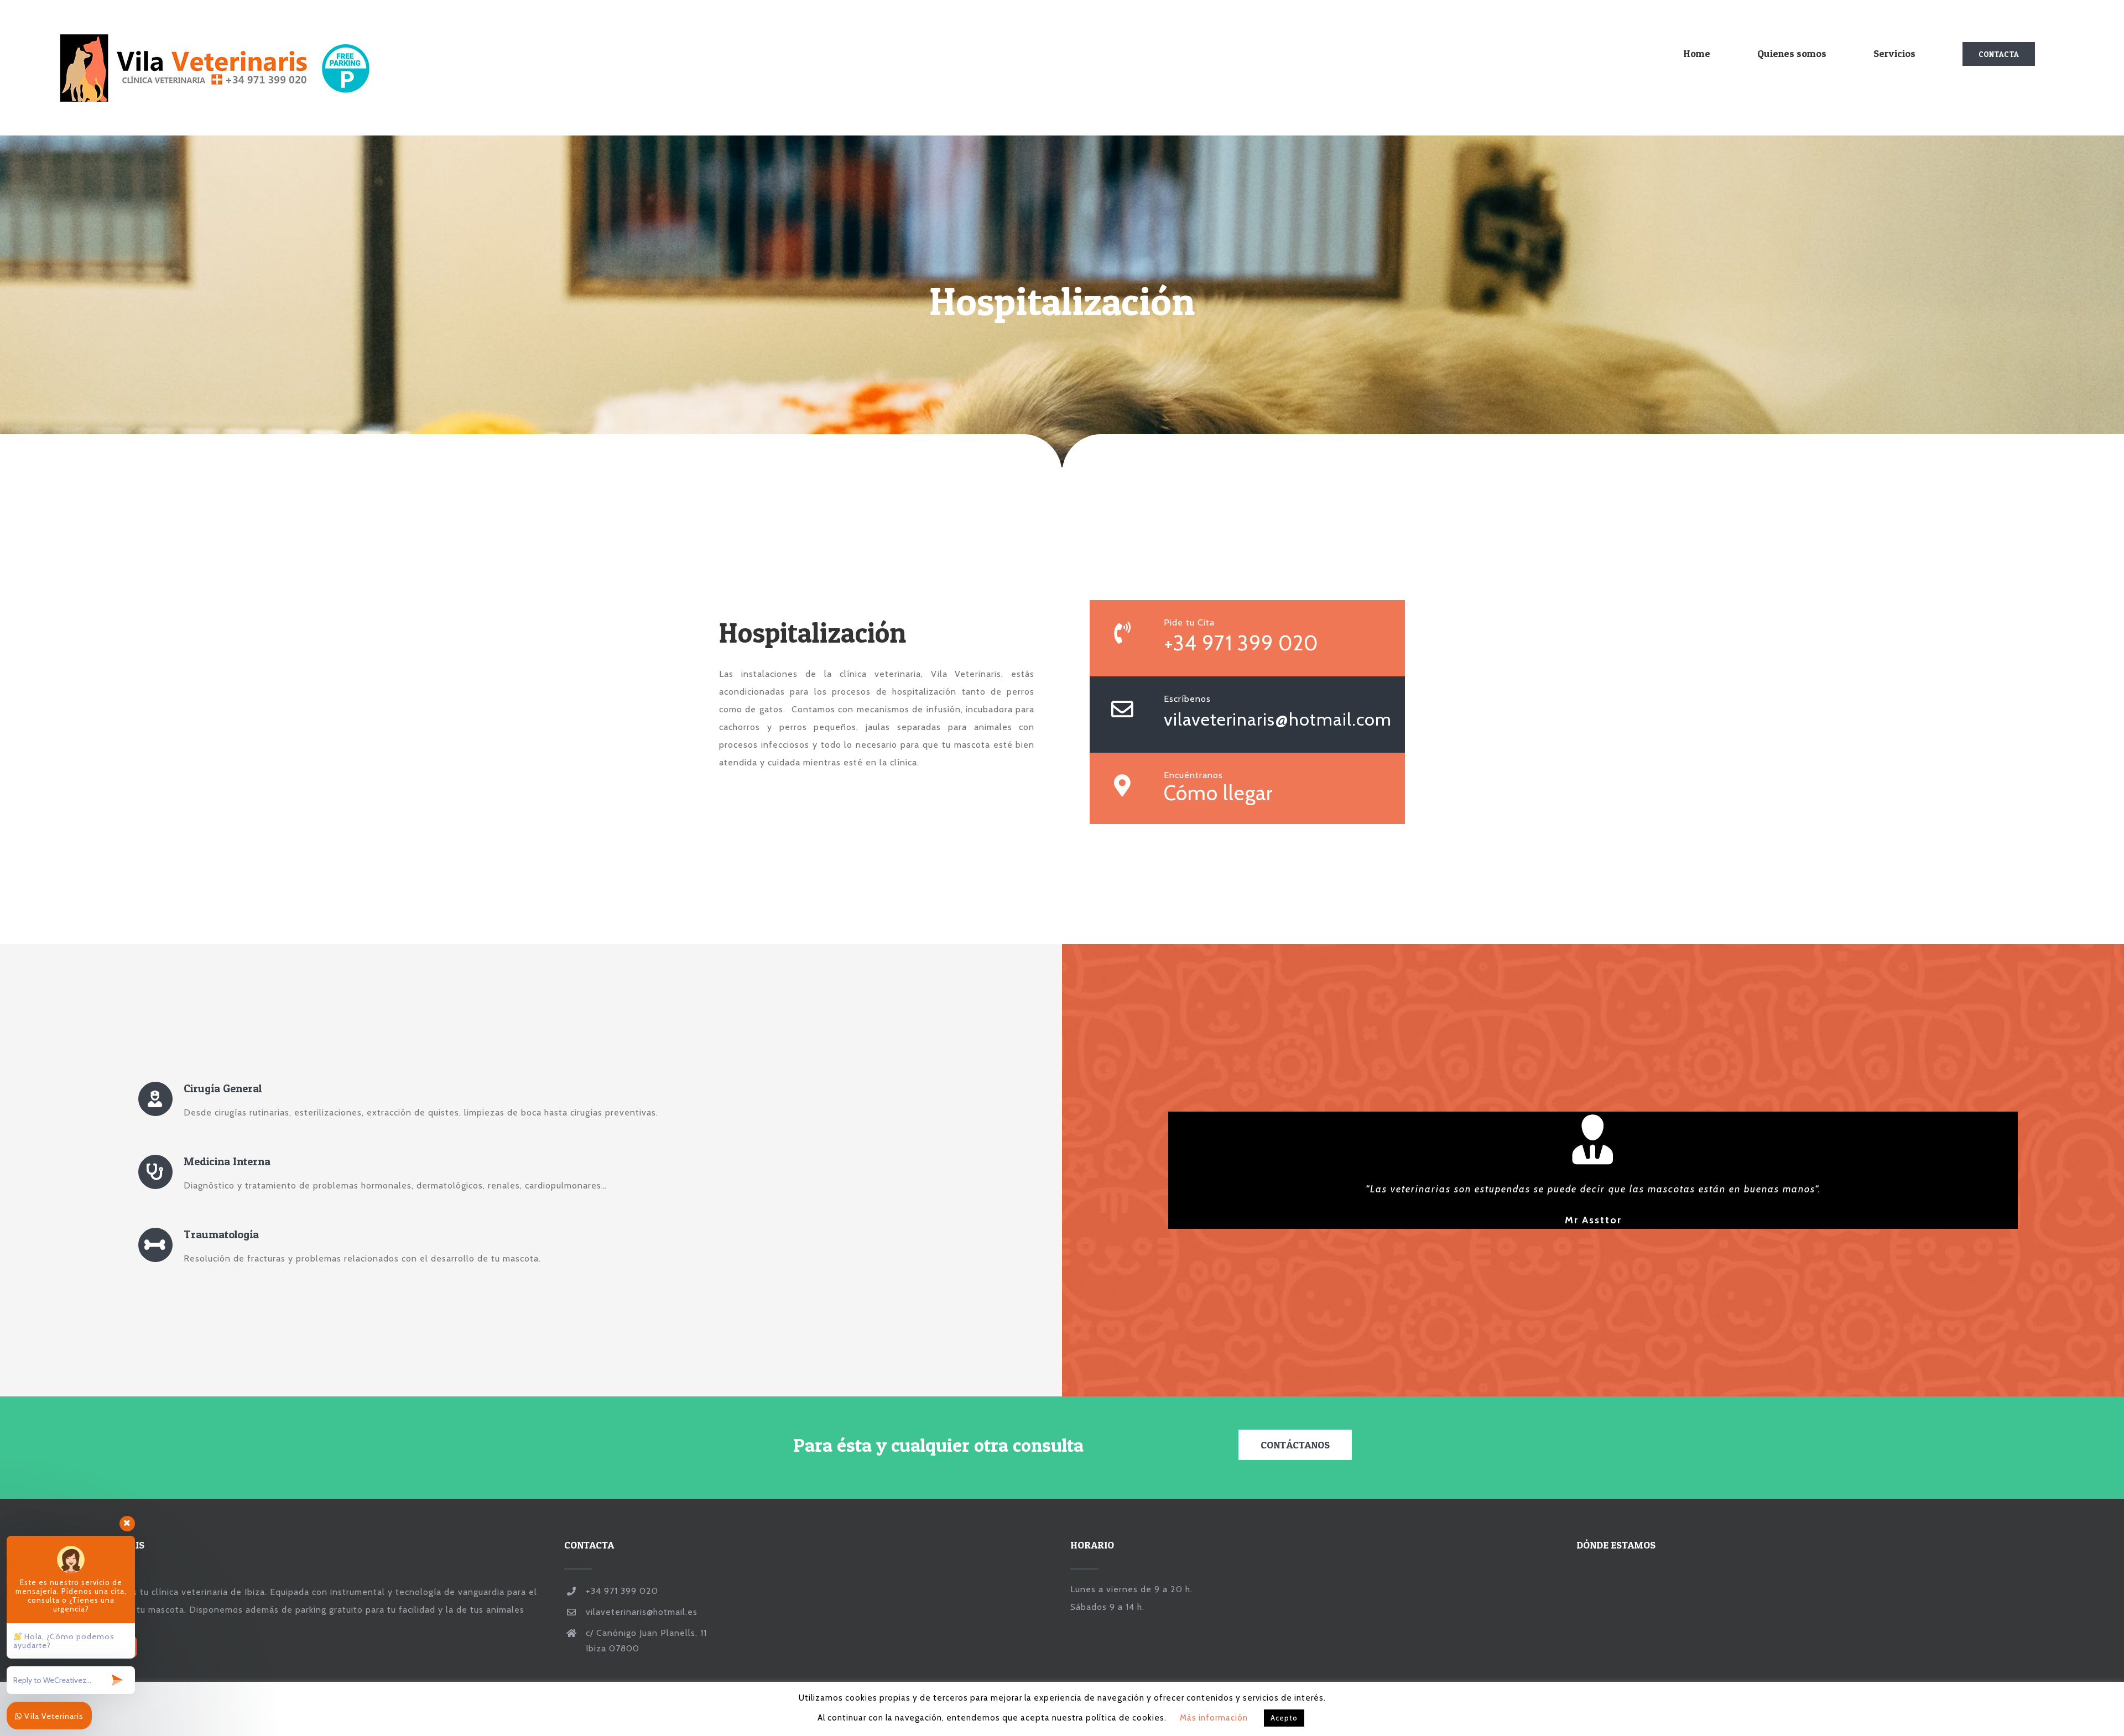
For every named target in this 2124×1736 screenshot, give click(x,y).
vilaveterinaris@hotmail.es (642, 1612)
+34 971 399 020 (1241, 643)
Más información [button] (1214, 1718)
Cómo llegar (1218, 793)
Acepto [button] (1284, 1718)
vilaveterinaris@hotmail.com (1278, 719)
